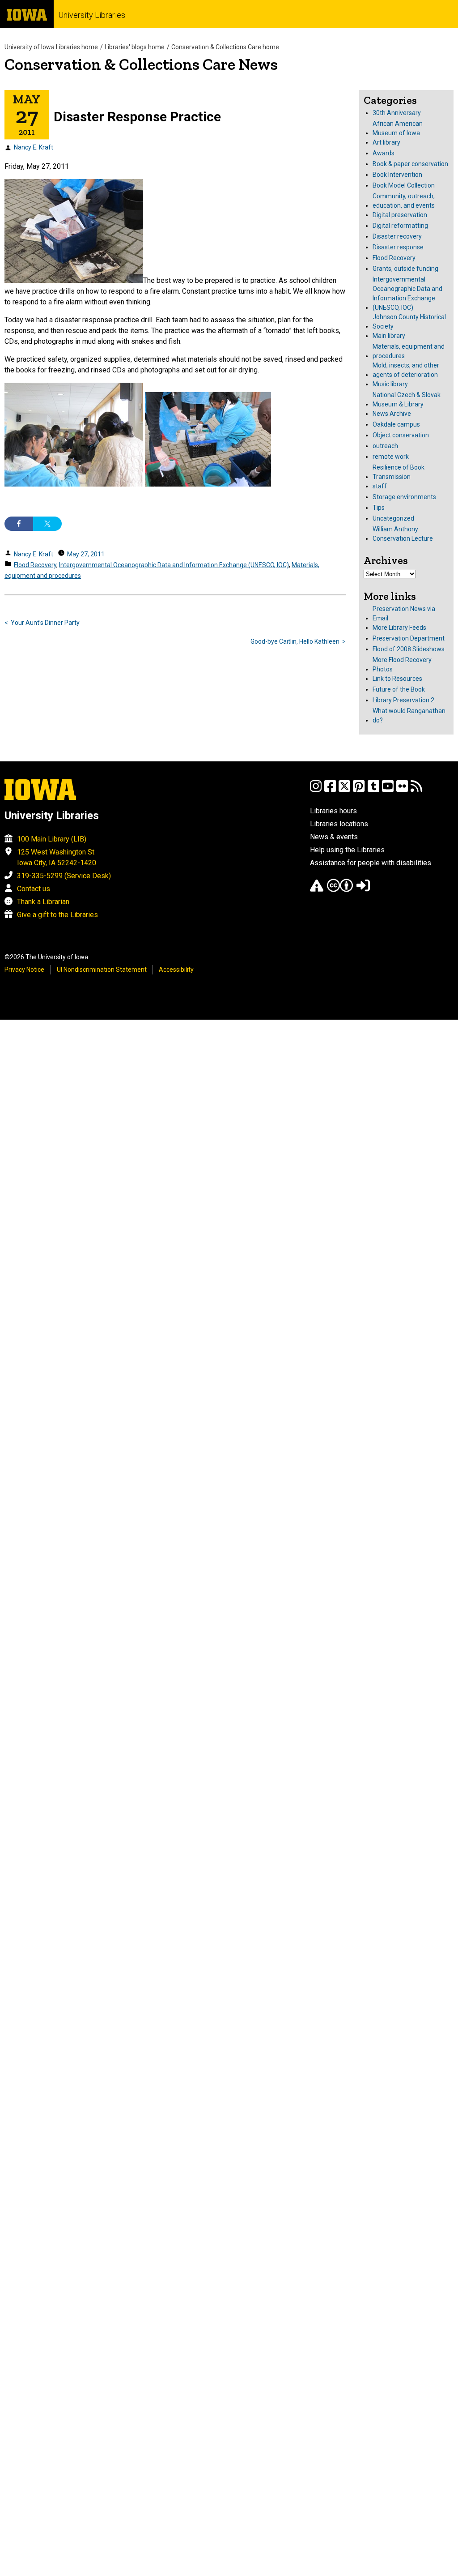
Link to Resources (397, 679)
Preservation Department (409, 638)
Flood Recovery (35, 565)
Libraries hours (333, 811)
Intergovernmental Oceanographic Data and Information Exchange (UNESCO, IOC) (174, 565)
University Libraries (92, 15)
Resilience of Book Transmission (399, 472)
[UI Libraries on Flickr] (402, 790)
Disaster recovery (397, 236)
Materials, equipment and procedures (409, 351)
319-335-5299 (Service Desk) (64, 876)
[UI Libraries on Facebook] (330, 790)
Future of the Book (399, 689)
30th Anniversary (397, 113)
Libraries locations (339, 824)
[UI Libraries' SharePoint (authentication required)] (363, 890)
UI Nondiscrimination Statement (102, 970)
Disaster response (398, 247)
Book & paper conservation (410, 164)
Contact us (34, 889)
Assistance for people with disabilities (371, 863)
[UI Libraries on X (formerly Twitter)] (344, 790)
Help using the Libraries (347, 850)
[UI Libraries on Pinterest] (359, 790)
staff (380, 486)
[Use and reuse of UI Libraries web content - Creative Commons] (340, 890)
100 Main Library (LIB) (52, 839)
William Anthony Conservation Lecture (403, 534)
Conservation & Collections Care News (141, 64)
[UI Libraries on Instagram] (316, 790)
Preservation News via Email (404, 613)
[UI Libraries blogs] (416, 790)
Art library (386, 142)
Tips (379, 508)
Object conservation (401, 435)
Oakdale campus (396, 424)
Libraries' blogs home (135, 47)
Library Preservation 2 (403, 700)
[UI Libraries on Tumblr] (373, 790)
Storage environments (404, 497)
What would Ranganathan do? (409, 716)
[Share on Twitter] (47, 524)
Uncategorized (393, 518)
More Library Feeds (399, 628)
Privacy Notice (24, 970)
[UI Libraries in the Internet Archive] (317, 890)
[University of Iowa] (27, 14)
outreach (385, 446)
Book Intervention (397, 175)
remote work (391, 457)
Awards (384, 153)
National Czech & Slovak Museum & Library (407, 399)
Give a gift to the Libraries (57, 915)
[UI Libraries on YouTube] (388, 790)
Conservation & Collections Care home (225, 47)
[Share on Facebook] (19, 524)
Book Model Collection (404, 185)
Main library (389, 336)
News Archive (392, 414)
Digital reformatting (400, 226)
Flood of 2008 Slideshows (409, 649)
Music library (390, 384)
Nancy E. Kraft (34, 147)
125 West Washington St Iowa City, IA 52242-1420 (57, 857)
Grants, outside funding (405, 269)
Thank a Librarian (43, 902)
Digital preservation (400, 215)
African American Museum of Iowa (398, 128)
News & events (334, 837)
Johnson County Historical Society (409, 322)
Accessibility (176, 970)
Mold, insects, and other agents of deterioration (406, 370)
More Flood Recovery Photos (402, 664)
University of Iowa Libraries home (51, 47)
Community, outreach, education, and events (404, 201)
